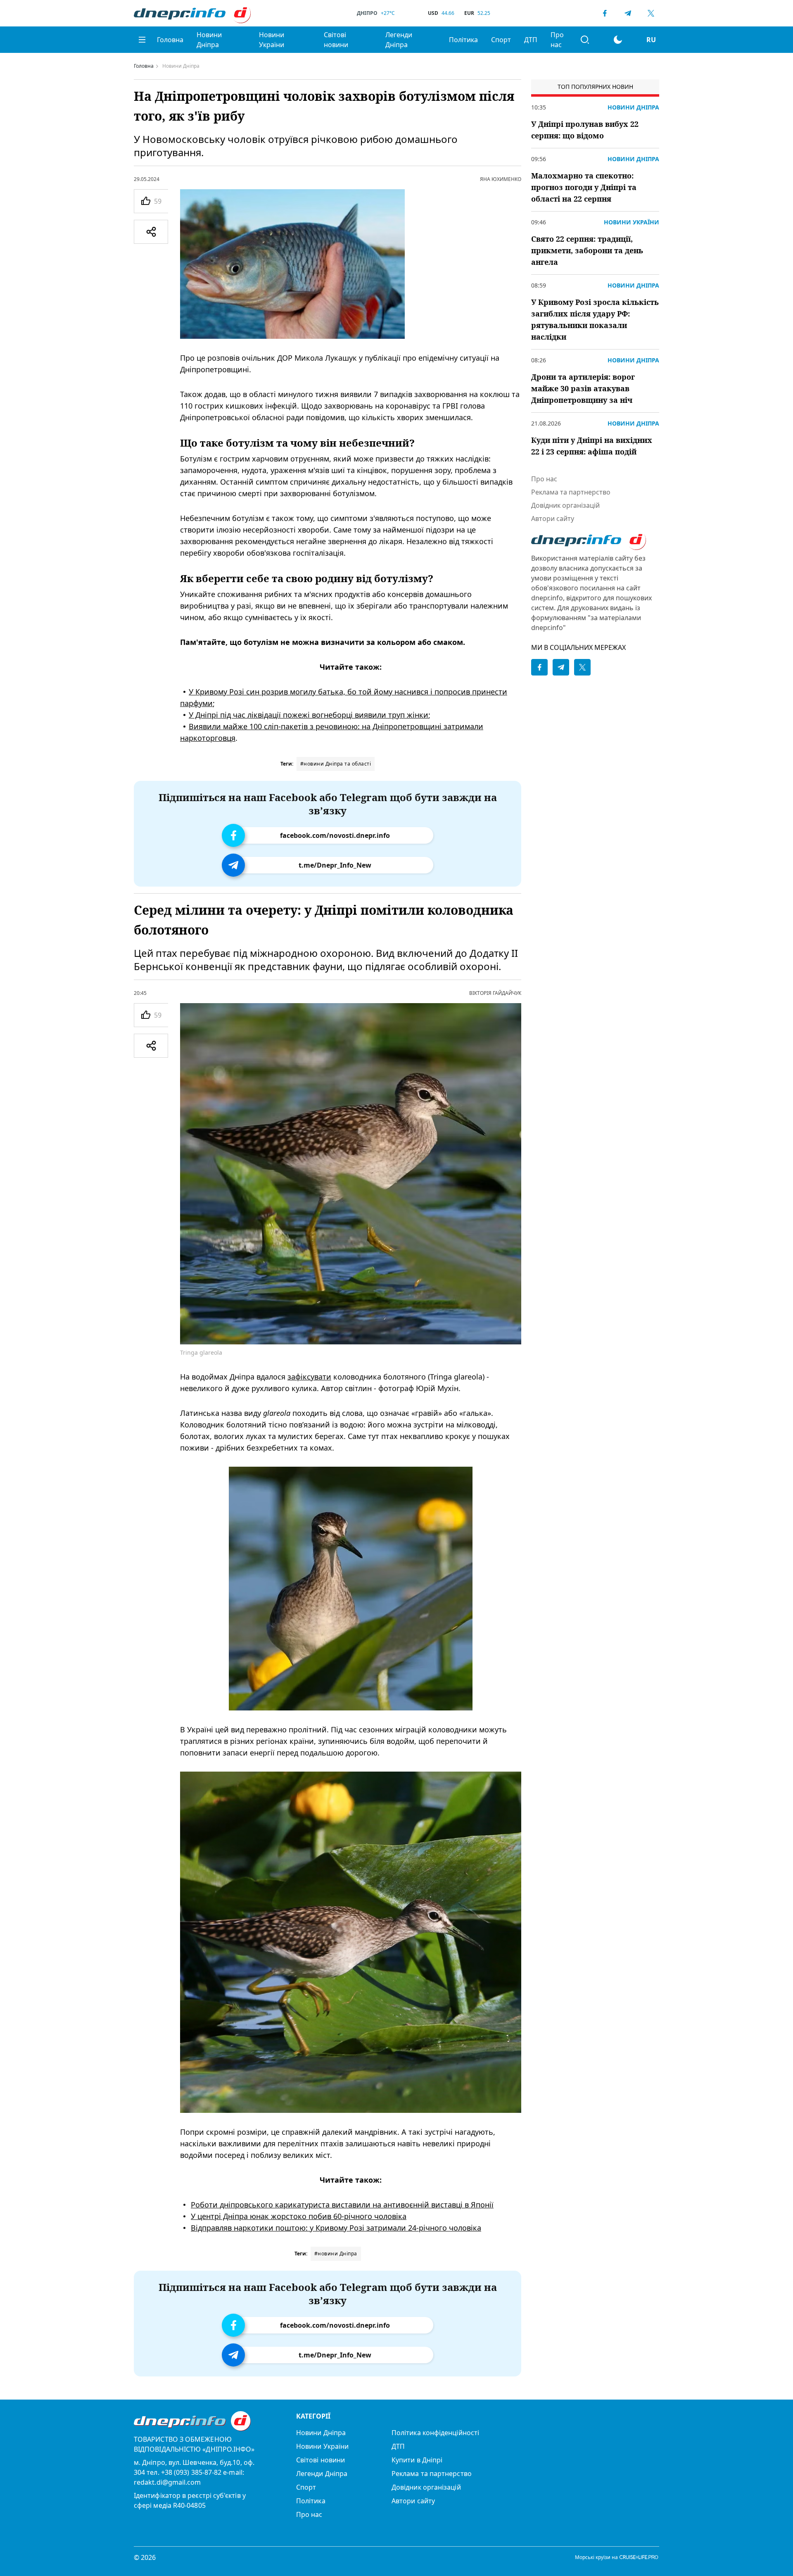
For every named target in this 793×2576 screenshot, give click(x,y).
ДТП (531, 40)
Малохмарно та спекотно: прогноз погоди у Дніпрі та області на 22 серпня (584, 187)
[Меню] (142, 40)
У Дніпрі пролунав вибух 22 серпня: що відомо (585, 130)
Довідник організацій (565, 505)
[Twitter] (651, 13)
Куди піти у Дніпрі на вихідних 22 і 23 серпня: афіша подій (592, 446)
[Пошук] (585, 40)
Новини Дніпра (209, 40)
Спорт (501, 40)
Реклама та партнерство (571, 492)
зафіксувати (309, 1377)
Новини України (272, 40)
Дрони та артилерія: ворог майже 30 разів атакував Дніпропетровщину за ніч (583, 388)
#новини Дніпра (336, 2254)
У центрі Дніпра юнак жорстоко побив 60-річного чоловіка (299, 2216)
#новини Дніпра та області (336, 764)
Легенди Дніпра (399, 40)
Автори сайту (553, 519)
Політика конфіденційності (435, 2433)
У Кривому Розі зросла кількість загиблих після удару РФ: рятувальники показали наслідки (595, 319)
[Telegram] (628, 13)
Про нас (557, 40)
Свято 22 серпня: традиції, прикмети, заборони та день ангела (587, 250)
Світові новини (336, 40)
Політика (463, 40)
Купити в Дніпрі (417, 2460)
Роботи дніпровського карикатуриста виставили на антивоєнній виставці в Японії (342, 2205)
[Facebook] (605, 13)
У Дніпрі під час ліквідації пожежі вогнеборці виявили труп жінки (309, 715)
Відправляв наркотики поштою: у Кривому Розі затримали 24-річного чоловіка (336, 2228)
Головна (170, 40)
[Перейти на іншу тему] (618, 40)
